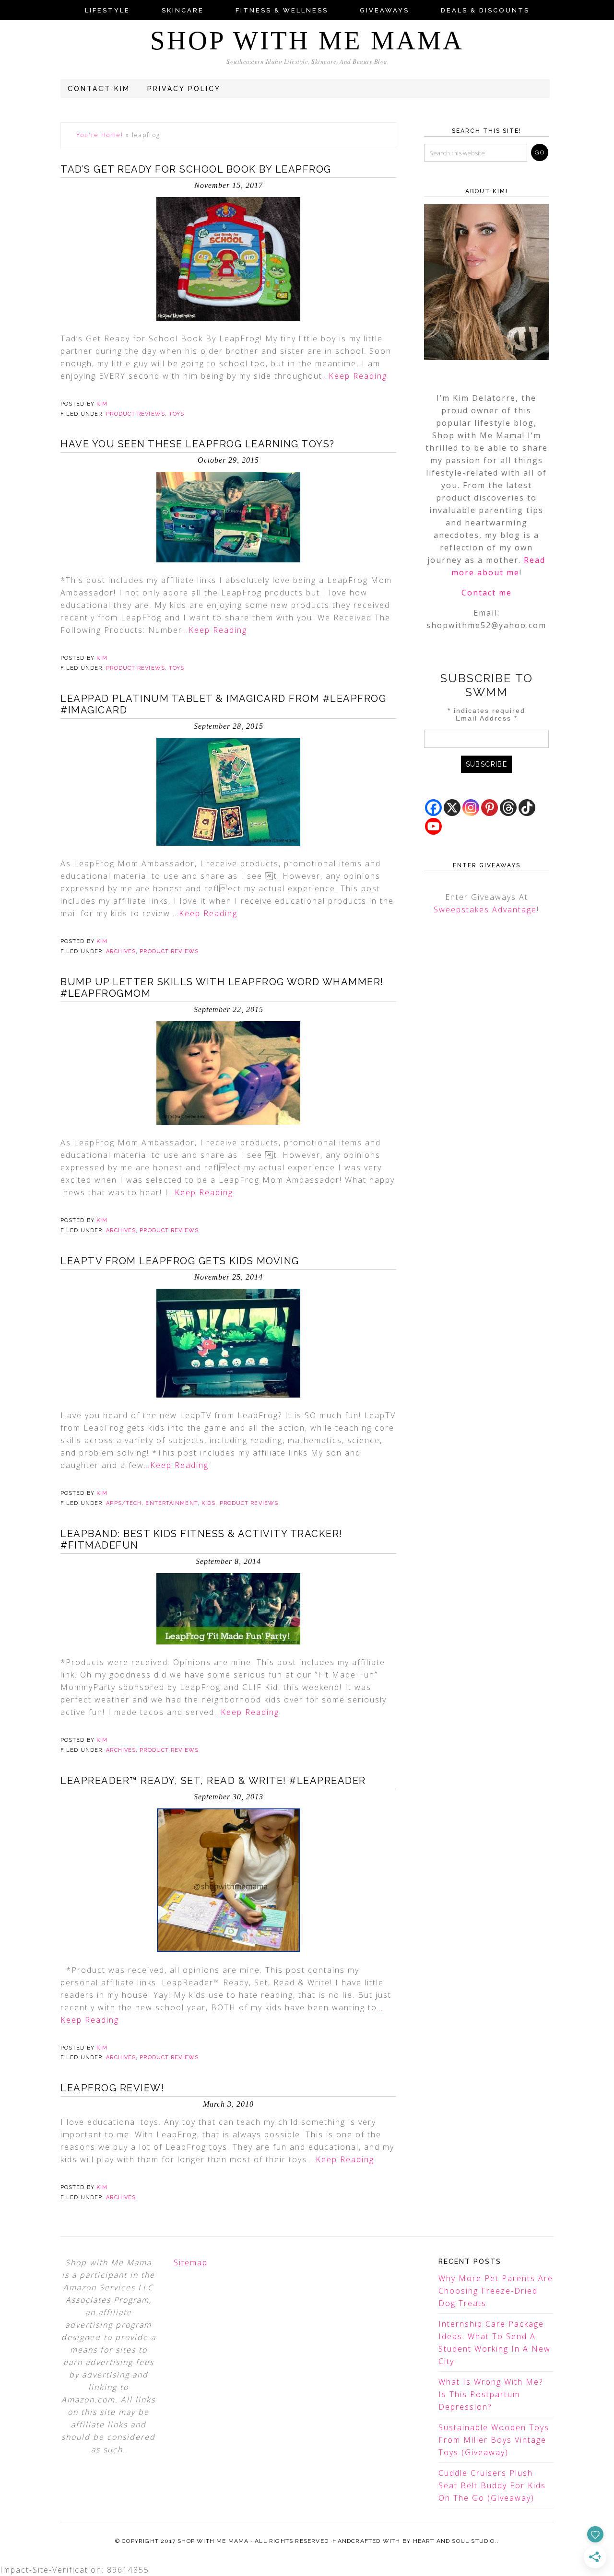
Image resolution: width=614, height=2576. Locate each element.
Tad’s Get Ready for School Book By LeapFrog (196, 169)
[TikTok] (527, 808)
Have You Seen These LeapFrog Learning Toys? (198, 444)
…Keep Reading (355, 376)
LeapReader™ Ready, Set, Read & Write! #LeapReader (213, 1781)
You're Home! (100, 135)
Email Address (487, 718)
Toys (177, 414)
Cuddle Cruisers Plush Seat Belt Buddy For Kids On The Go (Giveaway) (492, 2485)
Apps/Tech (124, 1503)
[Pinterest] (490, 808)
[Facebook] (433, 808)
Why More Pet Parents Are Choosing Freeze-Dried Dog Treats (496, 2291)
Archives (121, 951)
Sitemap (191, 2262)
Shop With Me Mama (307, 41)
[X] (452, 808)
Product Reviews (136, 414)
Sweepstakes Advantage (485, 909)
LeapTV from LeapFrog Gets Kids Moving (180, 1261)
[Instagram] (471, 808)
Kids (208, 1503)
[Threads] (508, 808)
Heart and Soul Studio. (455, 2541)
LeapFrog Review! (112, 2088)
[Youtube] (433, 826)
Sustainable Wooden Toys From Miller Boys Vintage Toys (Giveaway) (494, 2440)
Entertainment (171, 1503)
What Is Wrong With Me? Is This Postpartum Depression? (491, 2394)
